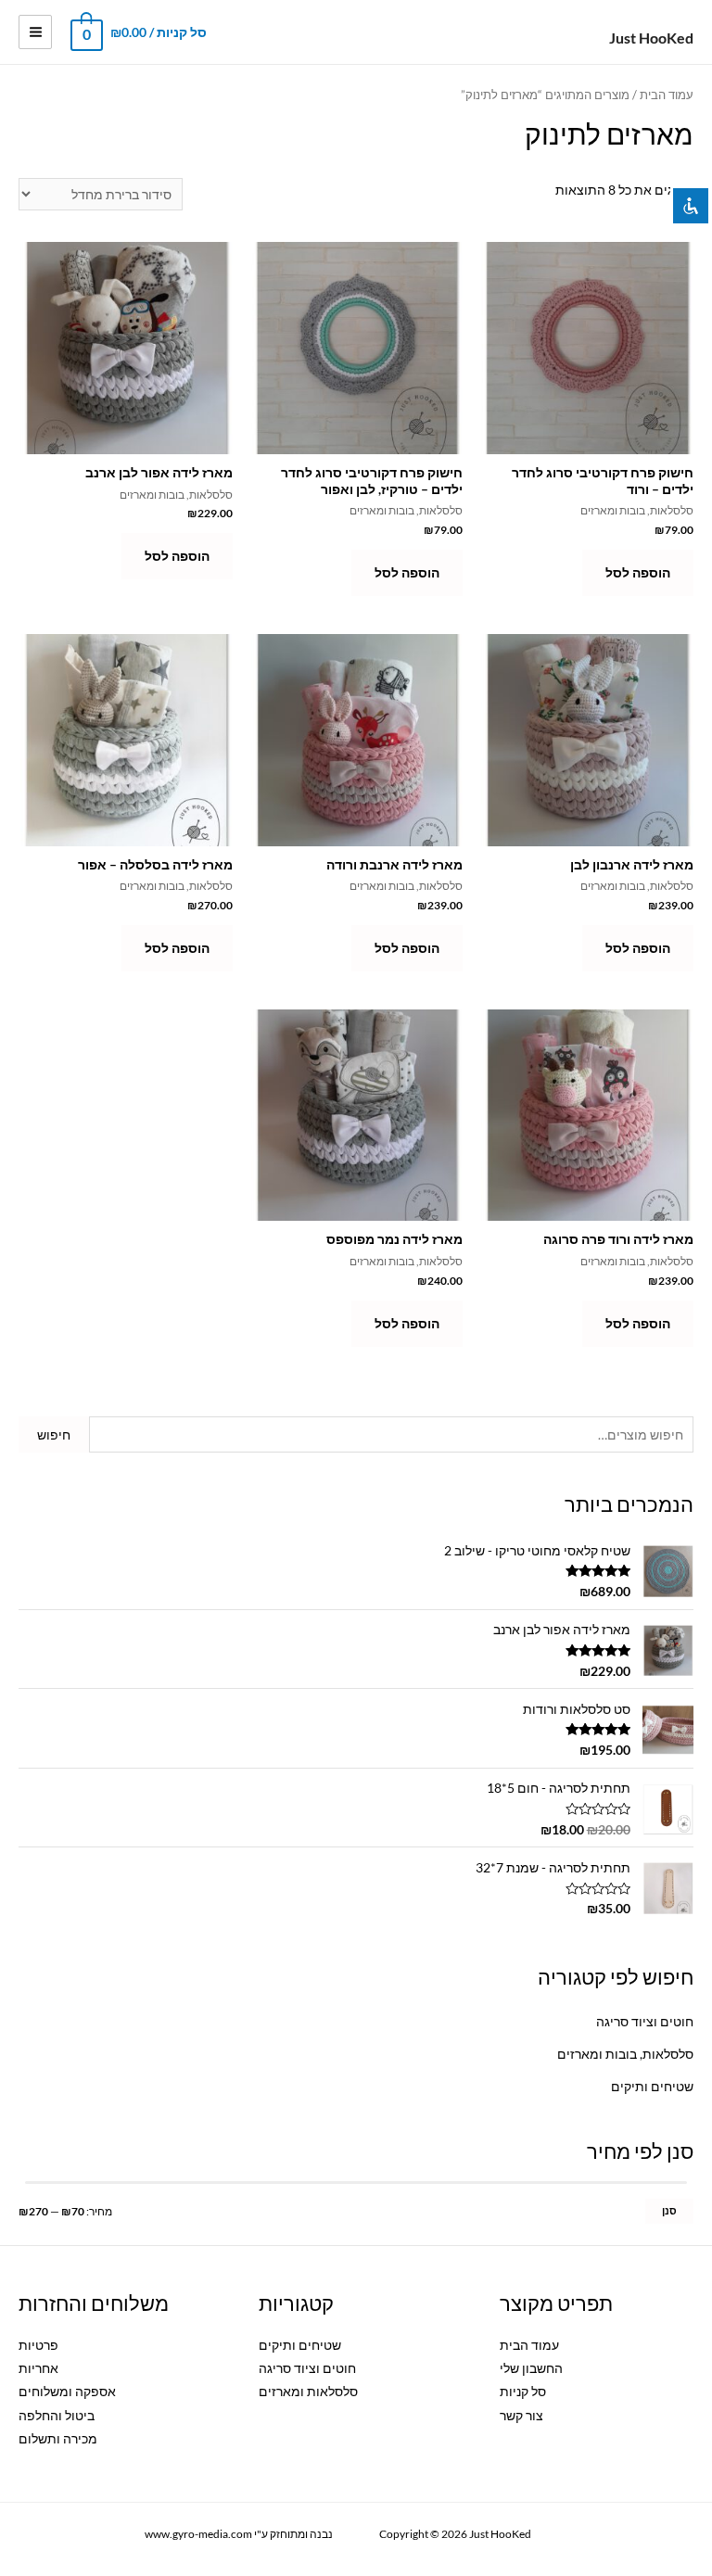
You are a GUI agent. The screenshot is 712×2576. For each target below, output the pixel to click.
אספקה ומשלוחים (67, 2391)
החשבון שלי (531, 2368)
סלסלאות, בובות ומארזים (625, 2054)
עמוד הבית (667, 95)
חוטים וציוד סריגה (645, 2021)
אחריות (38, 2368)
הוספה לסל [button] (638, 572)
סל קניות (523, 2391)
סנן (669, 2210)
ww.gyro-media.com (190, 2534)
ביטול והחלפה (57, 2415)
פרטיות (38, 2345)
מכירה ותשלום (58, 2438)
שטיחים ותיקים (652, 2086)
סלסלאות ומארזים (308, 2391)
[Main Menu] (35, 32)
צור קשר (521, 2415)
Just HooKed (651, 38)
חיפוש (54, 1434)
